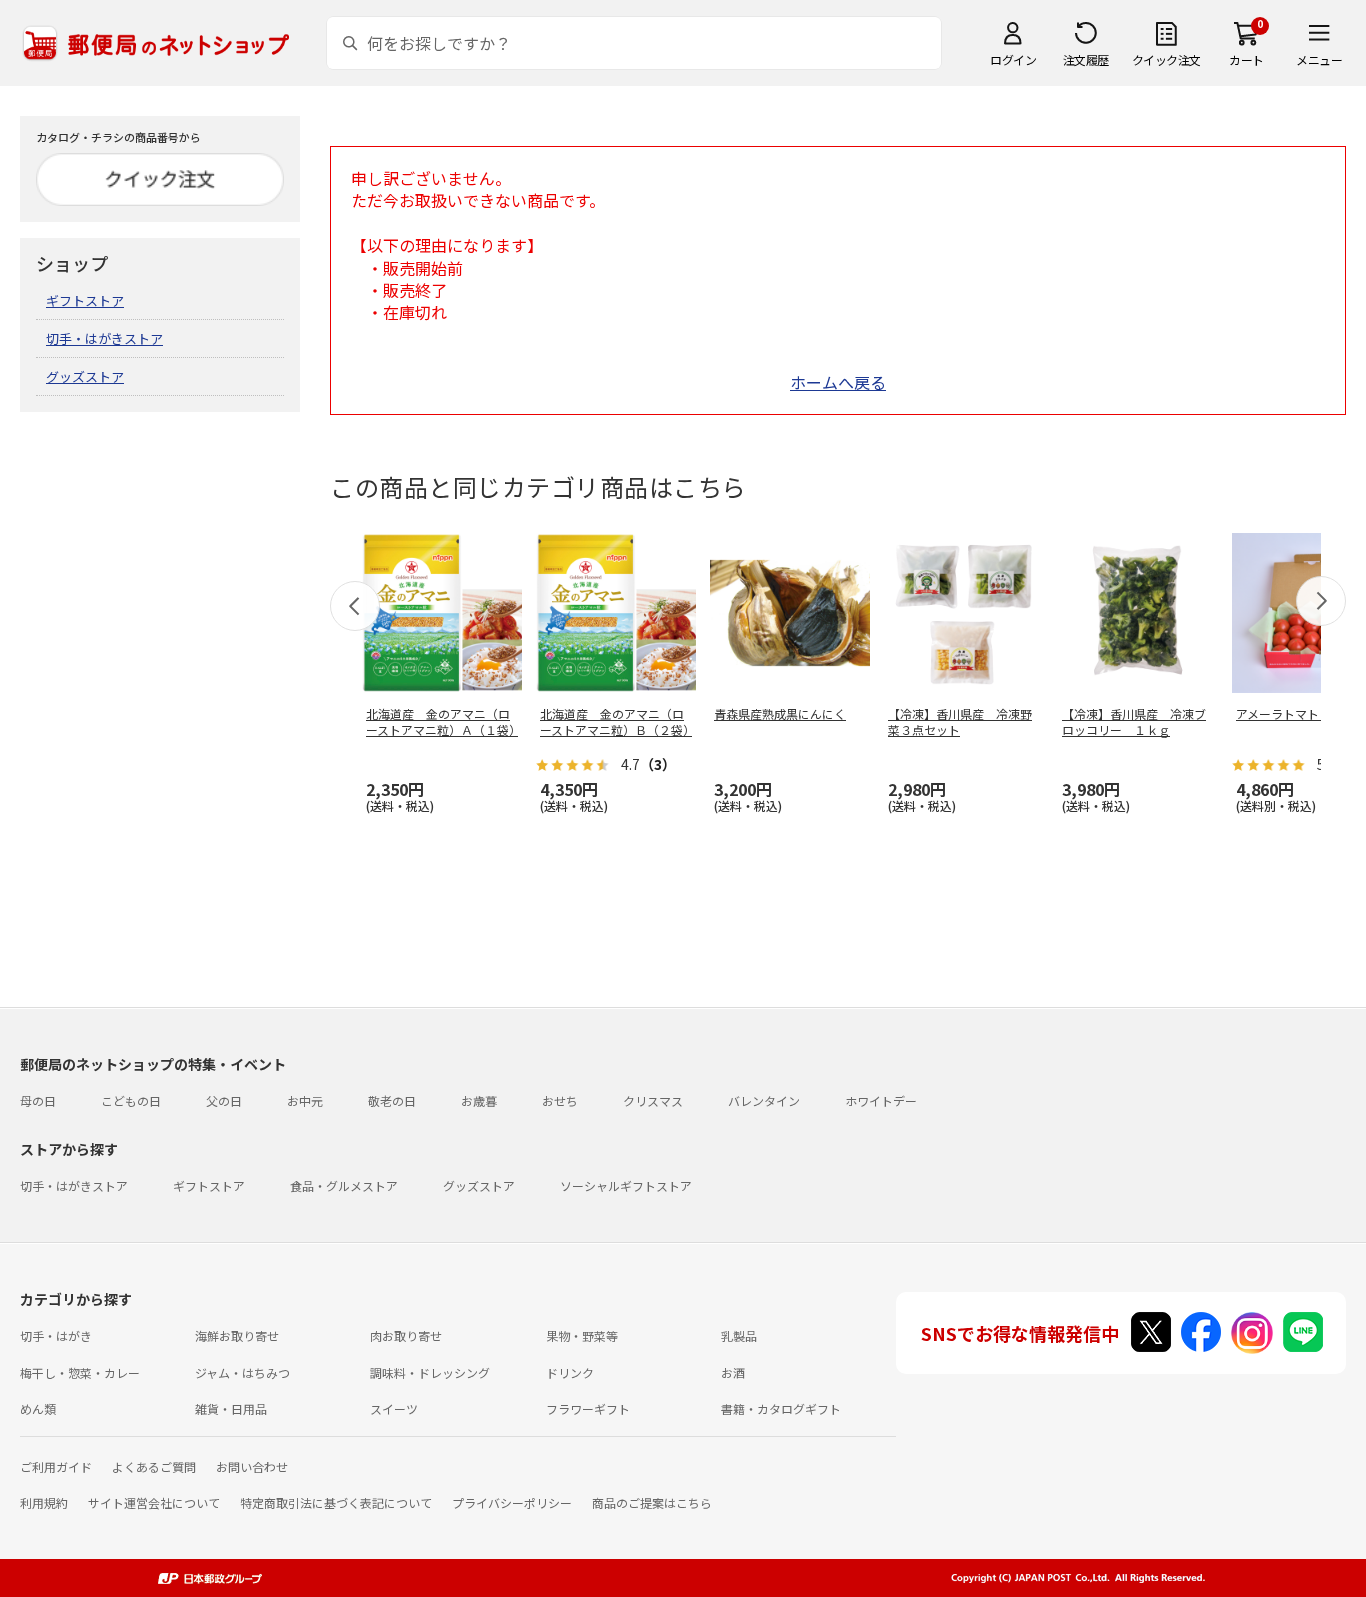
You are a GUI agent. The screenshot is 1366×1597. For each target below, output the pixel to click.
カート (1246, 59)
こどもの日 (131, 1100)
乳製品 (739, 1335)
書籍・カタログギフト (781, 1408)
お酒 (733, 1372)
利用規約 (44, 1502)
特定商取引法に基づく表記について (336, 1502)
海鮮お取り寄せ (237, 1335)
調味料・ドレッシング (430, 1372)
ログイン (1013, 59)
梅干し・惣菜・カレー (80, 1372)
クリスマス (653, 1100)
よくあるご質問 (154, 1466)
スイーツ (394, 1408)
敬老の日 (392, 1100)
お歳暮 (479, 1100)
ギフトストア (85, 300)
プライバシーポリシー (512, 1502)
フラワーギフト (588, 1408)
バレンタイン (764, 1100)
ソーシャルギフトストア (626, 1185)
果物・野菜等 (582, 1335)
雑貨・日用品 (231, 1408)
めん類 (38, 1408)
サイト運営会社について (154, 1502)
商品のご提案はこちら (652, 1502)
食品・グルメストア (344, 1185)
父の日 (224, 1100)
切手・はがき (56, 1335)
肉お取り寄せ (406, 1335)
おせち (560, 1100)
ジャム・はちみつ (242, 1372)
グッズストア (85, 376)
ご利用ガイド (56, 1466)
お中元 (305, 1100)
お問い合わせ (252, 1466)
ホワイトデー (881, 1100)
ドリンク (570, 1372)
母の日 (38, 1100)
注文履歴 (1086, 59)
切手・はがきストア (104, 338)
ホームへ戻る (838, 382)
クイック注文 (1166, 59)
